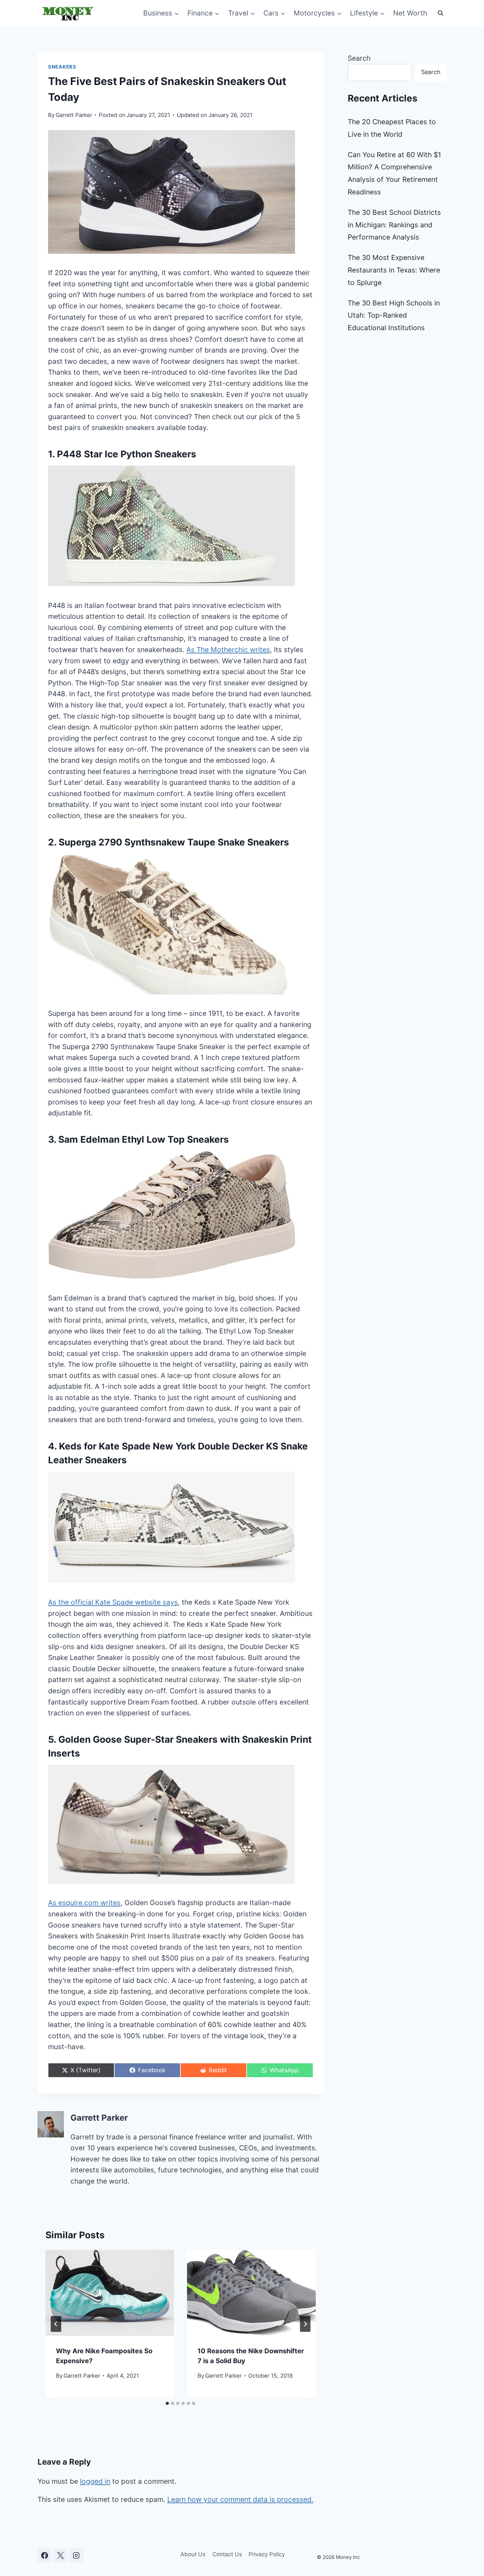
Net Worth (410, 13)
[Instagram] (76, 2555)
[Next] (305, 2324)
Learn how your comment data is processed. (240, 2499)
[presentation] (110, 2293)
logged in (95, 2481)
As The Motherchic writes (228, 650)
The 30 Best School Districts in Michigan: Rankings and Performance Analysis (394, 225)
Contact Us (227, 2554)
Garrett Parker (74, 115)
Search (359, 58)
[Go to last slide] (56, 2324)
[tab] (167, 2403)
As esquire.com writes (84, 1903)
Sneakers (62, 67)
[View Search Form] (441, 13)
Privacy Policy (267, 2554)
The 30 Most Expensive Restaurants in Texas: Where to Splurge (394, 270)
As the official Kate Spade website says (113, 1602)
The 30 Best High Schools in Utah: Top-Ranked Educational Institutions (394, 315)
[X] (60, 2555)
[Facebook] (44, 2555)
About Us (193, 2554)
